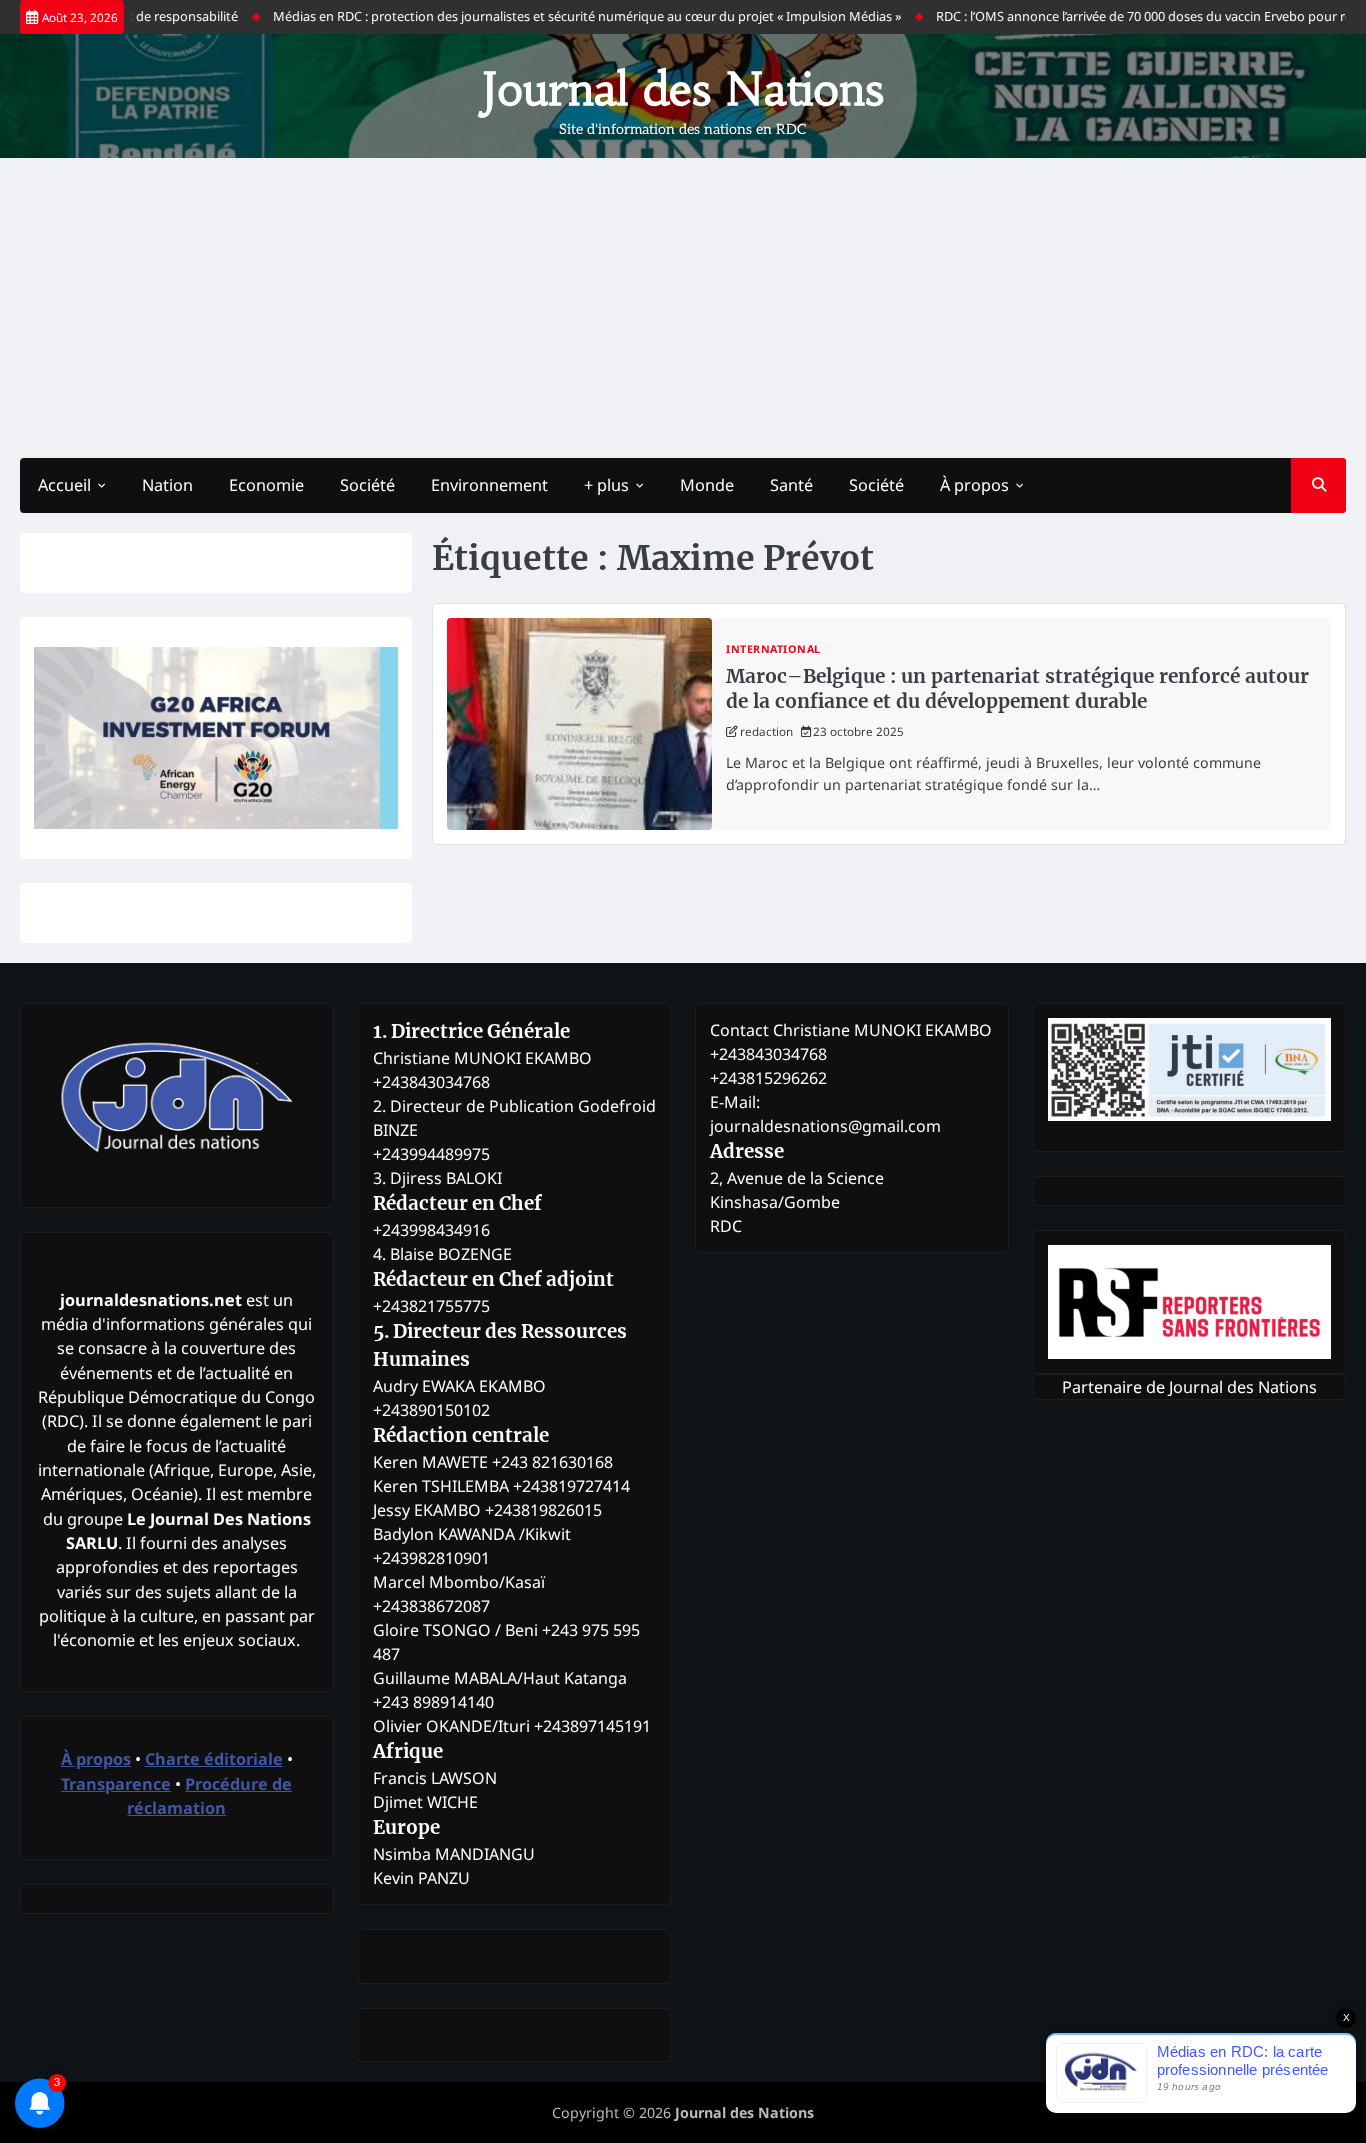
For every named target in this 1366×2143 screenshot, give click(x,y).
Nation (167, 485)
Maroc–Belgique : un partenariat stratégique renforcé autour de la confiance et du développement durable (1017, 688)
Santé (791, 485)
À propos (974, 485)
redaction (766, 731)
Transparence (116, 1784)
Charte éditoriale (214, 1759)
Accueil (64, 485)
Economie (266, 485)
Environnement (489, 485)
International (773, 649)
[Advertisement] (683, 308)
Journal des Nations (683, 89)
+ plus (606, 485)
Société (367, 485)
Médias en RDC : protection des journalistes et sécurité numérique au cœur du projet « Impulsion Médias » (552, 16)
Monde (707, 485)
